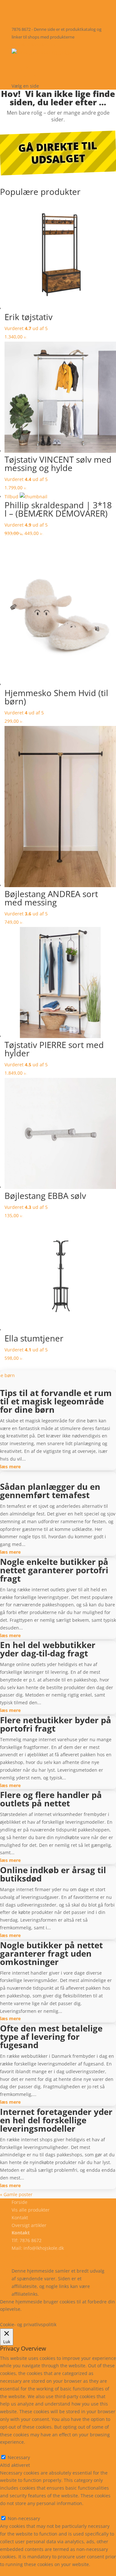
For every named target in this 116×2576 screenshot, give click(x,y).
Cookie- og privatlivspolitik (40, 2256)
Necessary (19, 2457)
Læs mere (40, 2309)
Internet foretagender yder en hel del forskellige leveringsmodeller (56, 2120)
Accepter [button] (44, 2317)
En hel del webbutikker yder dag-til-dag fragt (48, 1649)
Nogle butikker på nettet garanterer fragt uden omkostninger (51, 1953)
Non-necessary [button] (16, 2511)
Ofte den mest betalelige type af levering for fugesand (51, 2037)
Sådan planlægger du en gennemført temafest (50, 1491)
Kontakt (29, 77)
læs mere (10, 1467)
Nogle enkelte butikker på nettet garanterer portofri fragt (54, 1570)
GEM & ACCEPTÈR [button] (19, 2572)
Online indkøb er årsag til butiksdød (53, 1874)
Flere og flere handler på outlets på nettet (51, 1799)
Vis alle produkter (50, 68)
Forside (27, 60)
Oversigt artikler (29, 2225)
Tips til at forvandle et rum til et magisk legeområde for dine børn (56, 1401)
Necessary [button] (11, 2450)
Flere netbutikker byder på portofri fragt (56, 1724)
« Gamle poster (16, 2194)
